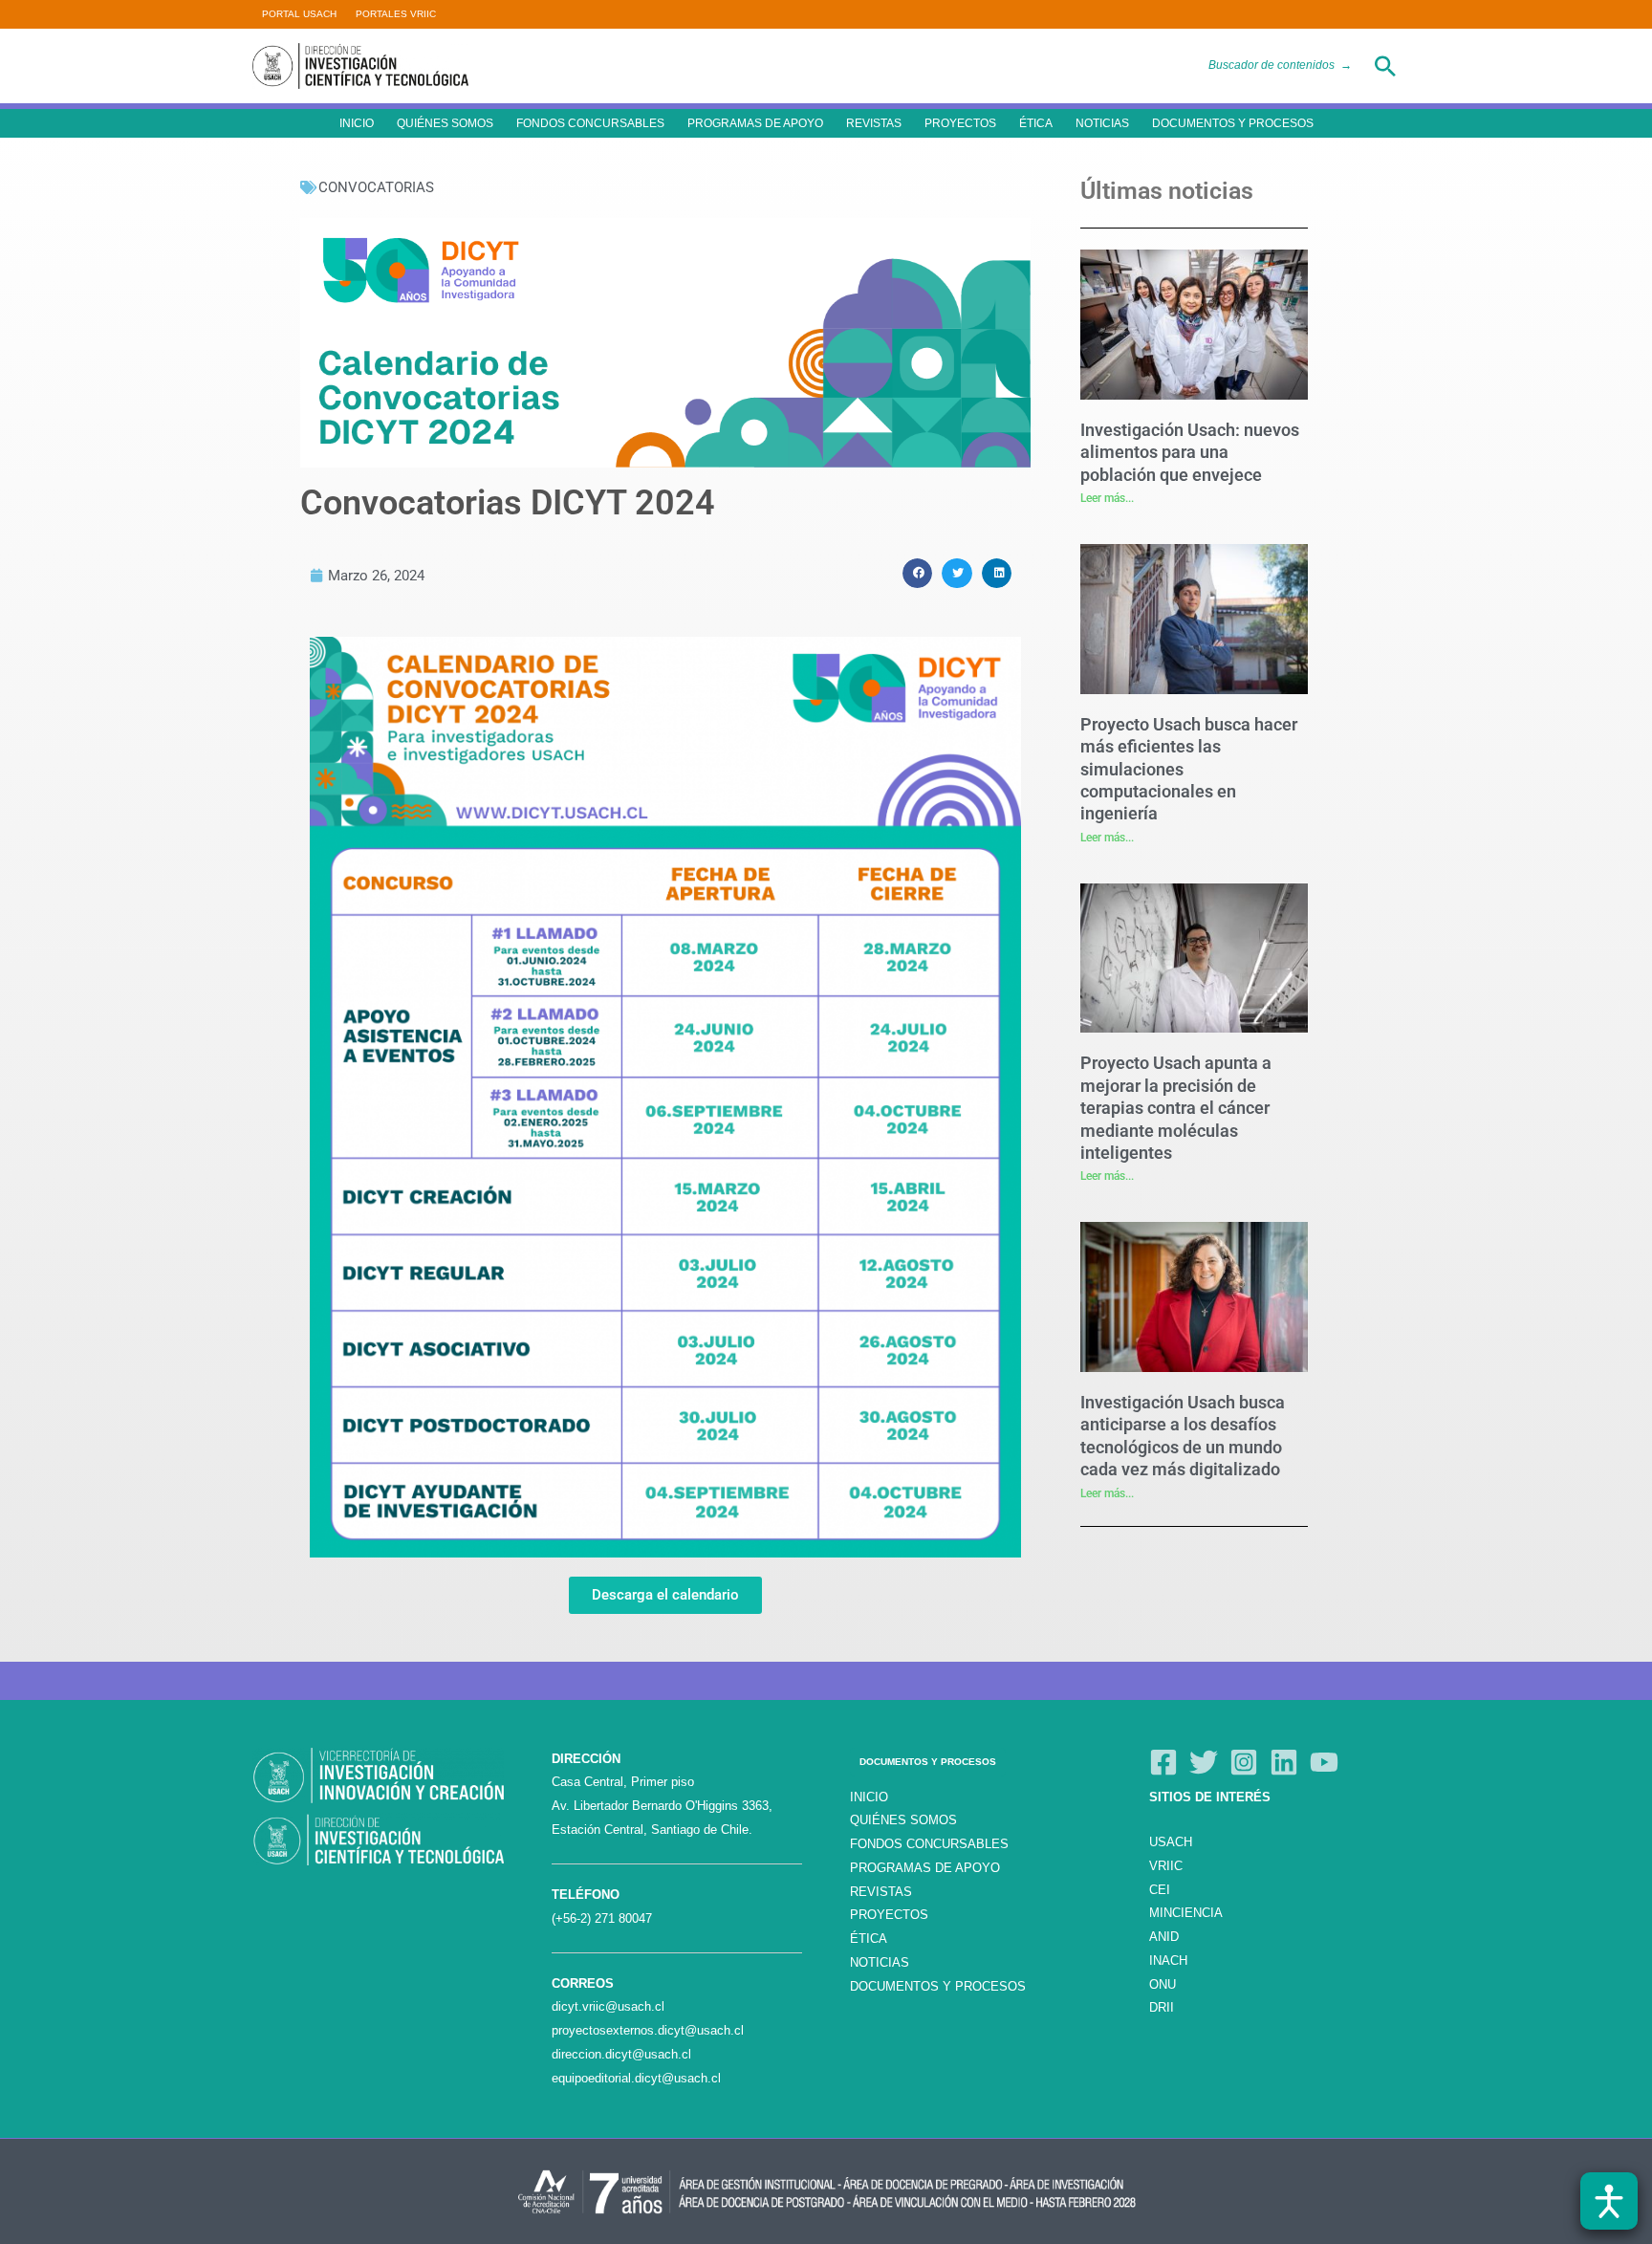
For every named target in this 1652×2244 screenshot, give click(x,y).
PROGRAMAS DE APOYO (755, 123)
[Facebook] (1163, 1762)
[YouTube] (1324, 1762)
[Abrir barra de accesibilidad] (1609, 2201)
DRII (1162, 2007)
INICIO (357, 123)
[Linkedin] (1284, 1762)
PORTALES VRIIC (396, 14)
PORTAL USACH (299, 14)
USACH (1171, 1842)
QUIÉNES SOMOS (445, 123)
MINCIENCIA (1186, 1913)
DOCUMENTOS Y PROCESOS (1233, 123)
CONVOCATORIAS (376, 187)
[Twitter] (1204, 1762)
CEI (1160, 1890)
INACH (1168, 1961)
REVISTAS (874, 123)
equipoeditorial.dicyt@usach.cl (636, 2078)
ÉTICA (1036, 123)
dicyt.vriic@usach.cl (608, 2006)
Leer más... (1107, 498)
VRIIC (1166, 1866)
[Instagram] (1244, 1762)
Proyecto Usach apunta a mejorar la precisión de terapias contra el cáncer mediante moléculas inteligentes (1176, 1108)
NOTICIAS (1102, 123)
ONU (1163, 1984)
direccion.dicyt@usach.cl (621, 2054)
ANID (1164, 1937)
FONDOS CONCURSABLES (590, 123)
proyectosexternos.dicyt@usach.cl (648, 2030)
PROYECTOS (960, 123)
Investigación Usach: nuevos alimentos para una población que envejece (1190, 452)
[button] (1385, 66)
